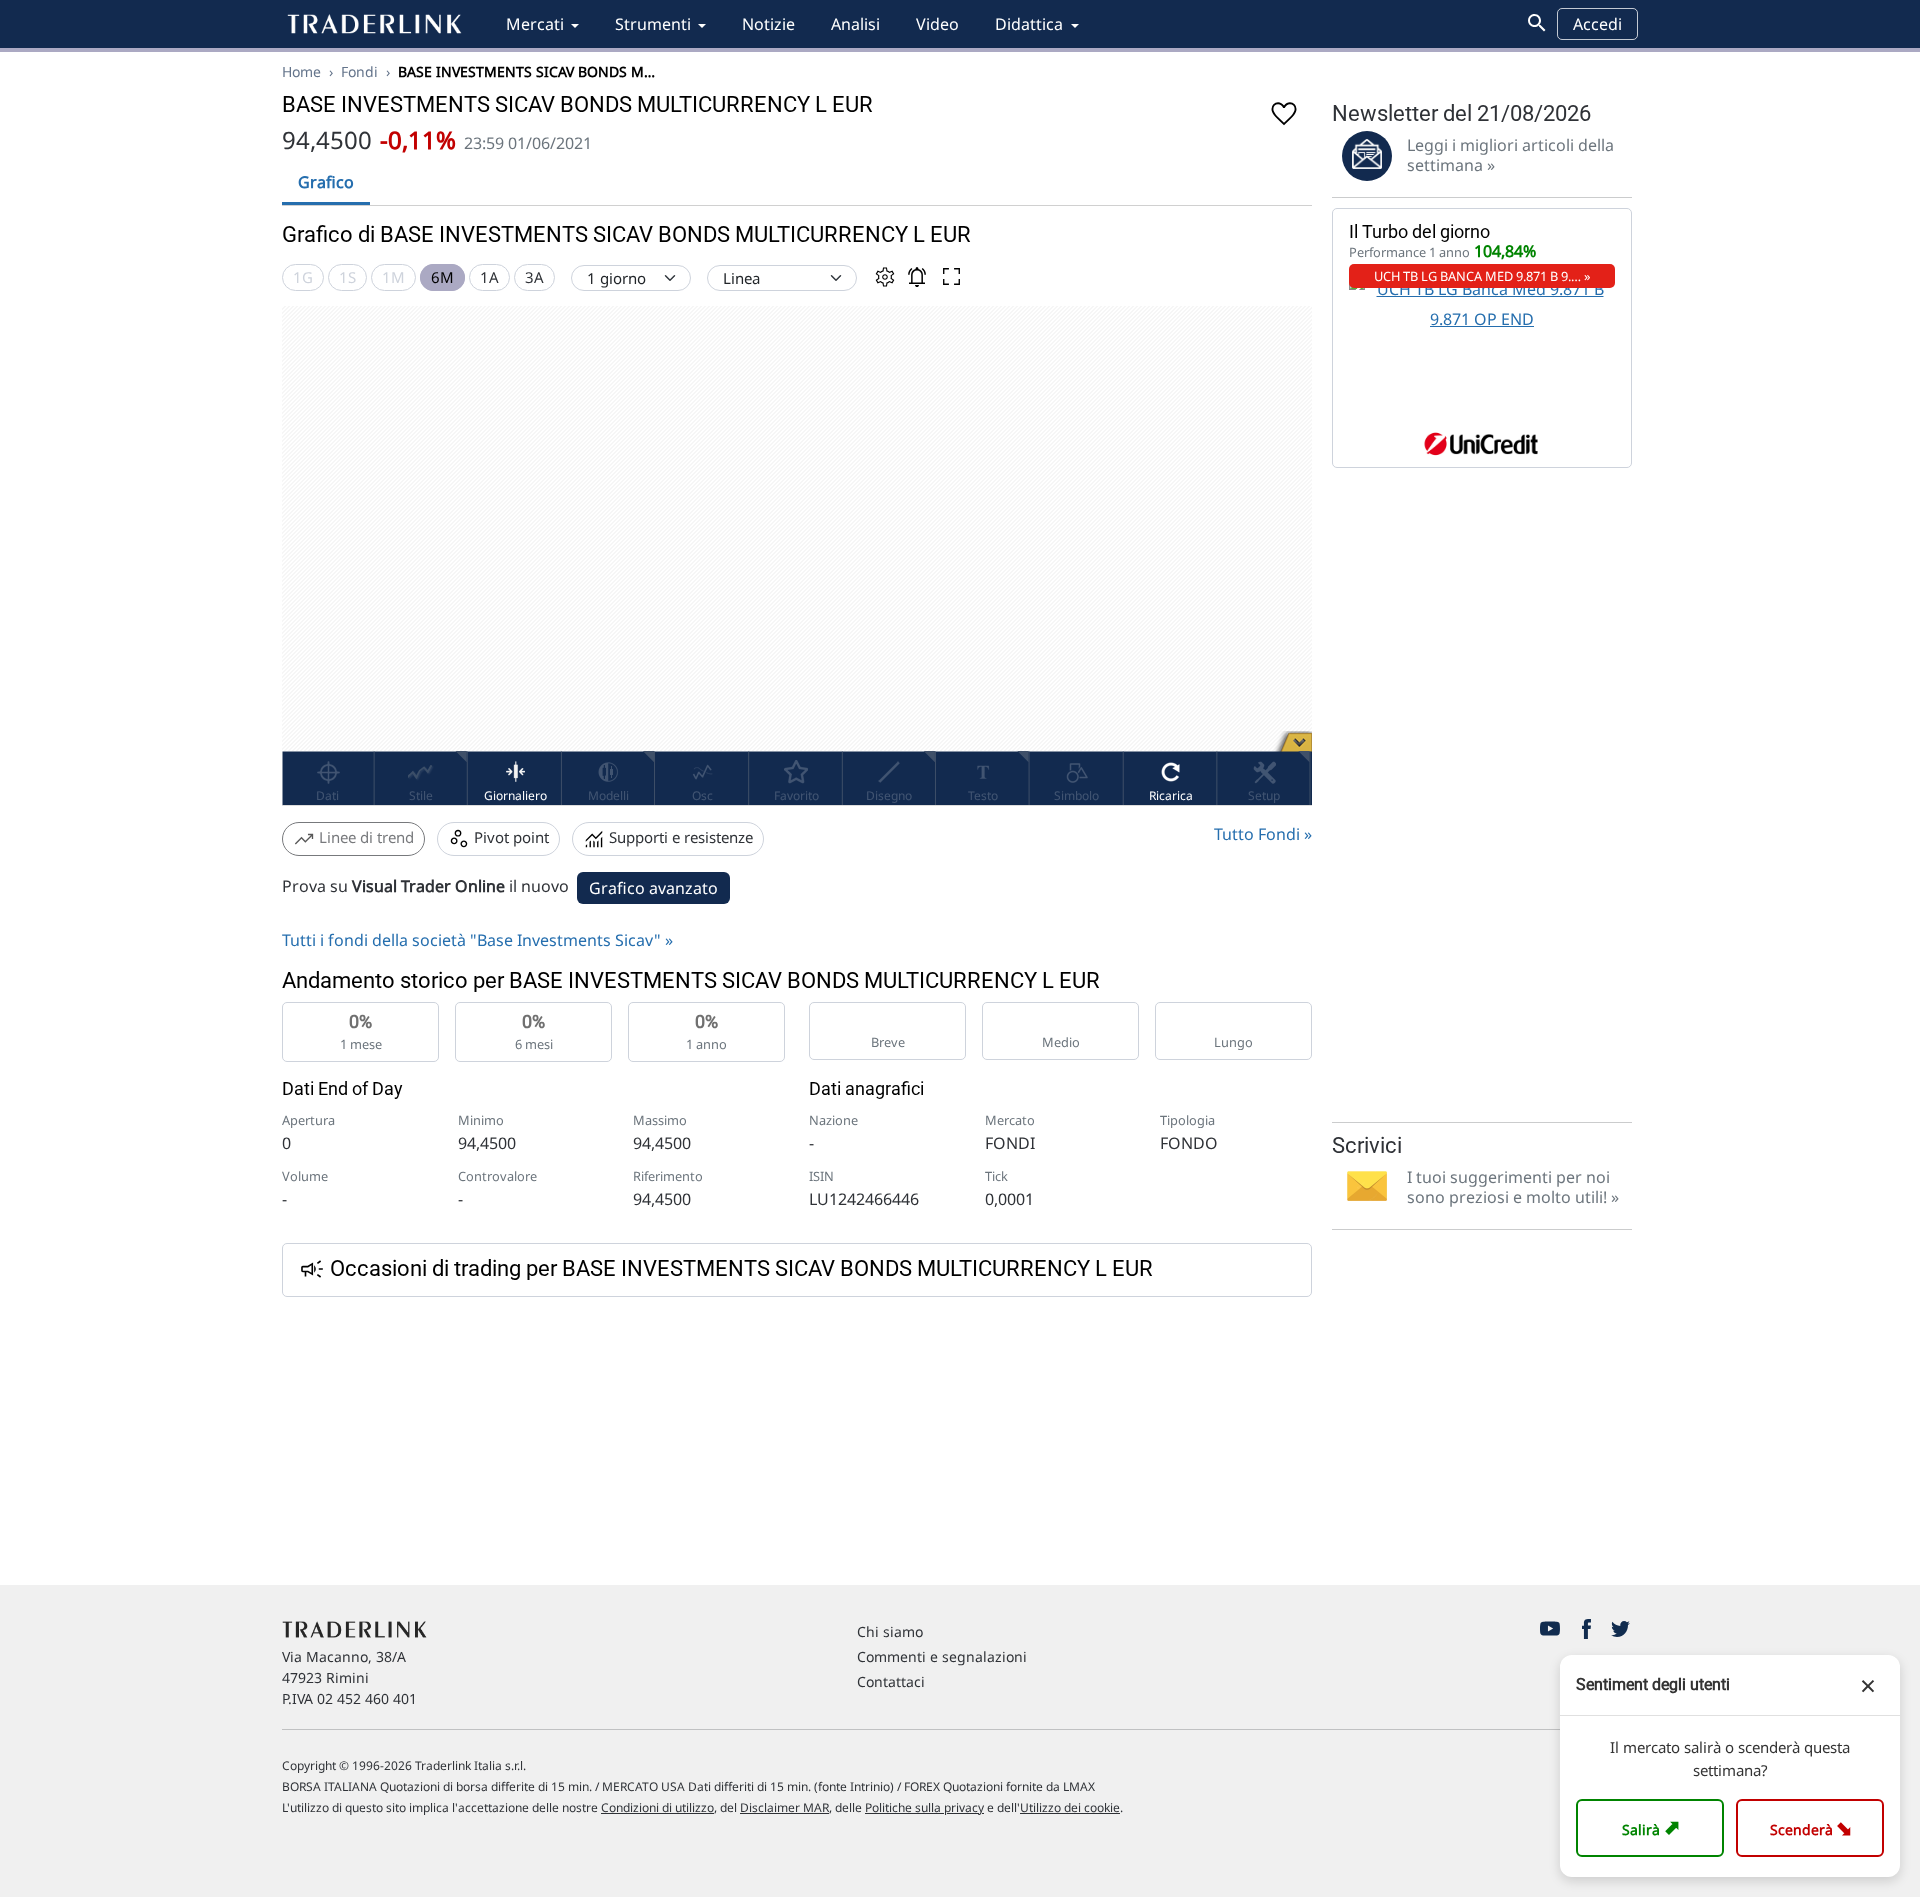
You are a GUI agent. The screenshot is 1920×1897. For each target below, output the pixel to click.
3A (534, 277)
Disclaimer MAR (784, 1807)
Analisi (855, 24)
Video (937, 24)
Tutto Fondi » (1263, 834)
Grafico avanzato (653, 888)
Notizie (768, 24)
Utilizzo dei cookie (1070, 1807)
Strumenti (653, 24)
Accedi (1597, 24)
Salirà (1653, 1827)
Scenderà (1814, 1827)
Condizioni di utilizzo (657, 1807)
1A (489, 277)
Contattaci (891, 1681)
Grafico (326, 182)
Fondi (359, 71)
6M (442, 277)
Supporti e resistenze (679, 837)
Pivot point (509, 837)
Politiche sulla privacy (924, 1807)
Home (301, 71)
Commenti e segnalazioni (942, 1656)
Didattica (1029, 24)
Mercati (535, 24)
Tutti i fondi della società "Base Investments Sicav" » (477, 940)
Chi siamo (890, 1631)
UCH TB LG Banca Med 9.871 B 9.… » (1482, 276)
